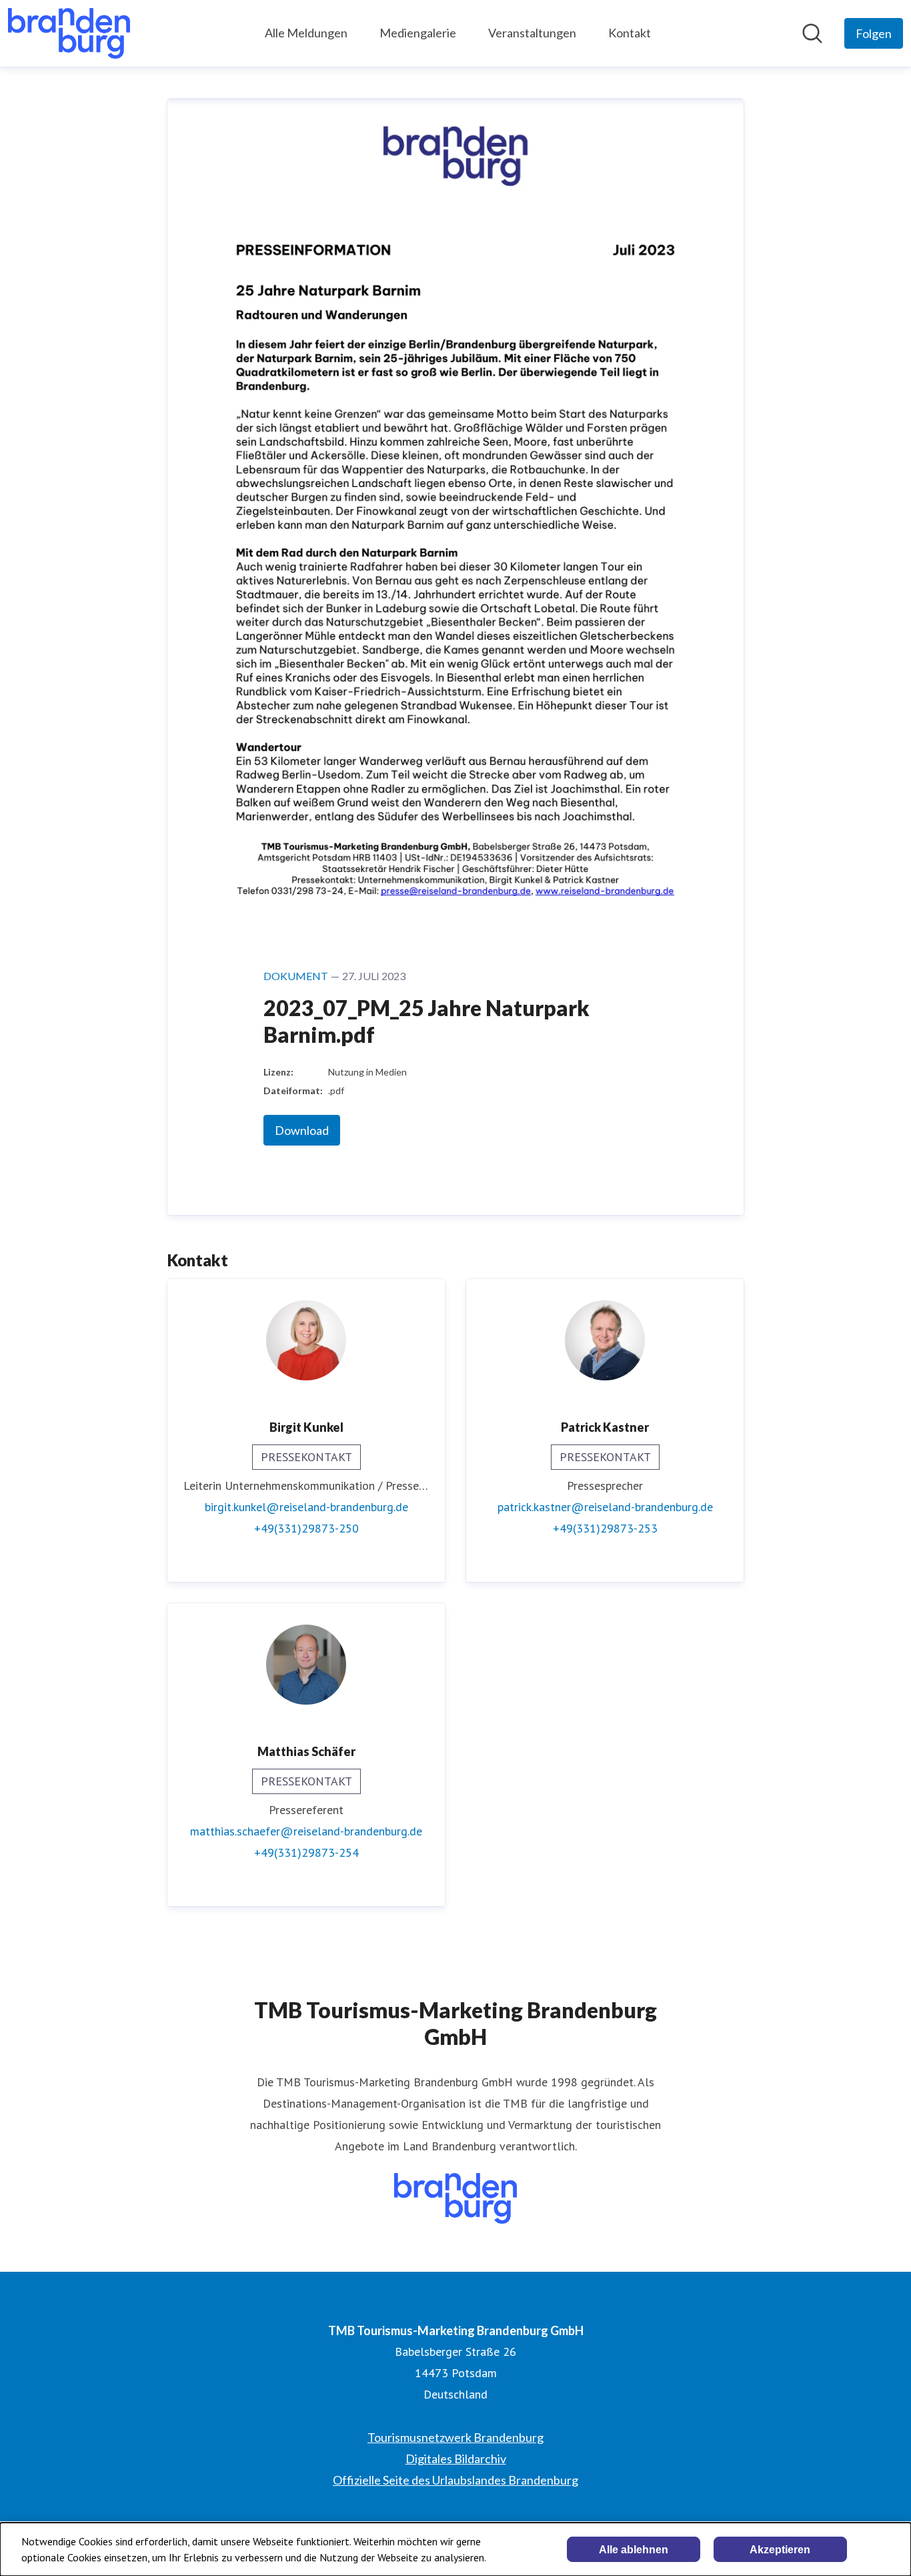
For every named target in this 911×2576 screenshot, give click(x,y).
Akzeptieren (780, 2550)
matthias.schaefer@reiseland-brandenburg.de (306, 1831)
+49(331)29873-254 (306, 1852)
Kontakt (630, 33)
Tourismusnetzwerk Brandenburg (455, 2437)
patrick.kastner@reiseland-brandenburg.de (605, 1507)
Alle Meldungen (306, 33)
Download (302, 1130)
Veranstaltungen (532, 33)
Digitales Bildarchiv (456, 2459)
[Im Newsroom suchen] (812, 33)
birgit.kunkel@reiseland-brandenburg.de (306, 1507)
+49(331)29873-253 (605, 1528)
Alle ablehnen (634, 2550)
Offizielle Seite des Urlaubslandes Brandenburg (455, 2480)
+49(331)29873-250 (306, 1528)
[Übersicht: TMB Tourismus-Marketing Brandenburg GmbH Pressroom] (69, 33)
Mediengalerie (418, 33)
